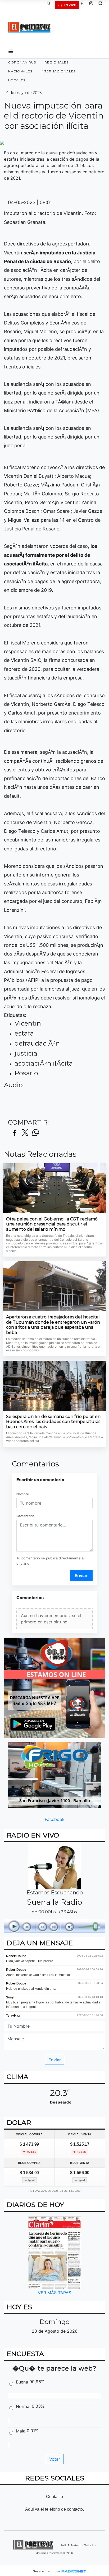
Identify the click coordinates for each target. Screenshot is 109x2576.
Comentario (25, 1516)
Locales (17, 80)
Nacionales (20, 71)
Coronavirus (22, 62)
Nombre (23, 1494)
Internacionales (58, 71)
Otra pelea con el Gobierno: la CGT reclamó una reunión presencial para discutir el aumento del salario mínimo (52, 1224)
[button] (51, 5)
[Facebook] (84, 5)
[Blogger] (102, 5)
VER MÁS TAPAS (54, 2293)
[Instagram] (93, 5)
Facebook (55, 1819)
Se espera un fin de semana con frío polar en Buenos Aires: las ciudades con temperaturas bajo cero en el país (53, 1422)
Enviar (81, 1575)
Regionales (56, 62)
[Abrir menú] (11, 51)
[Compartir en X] (25, 1133)
